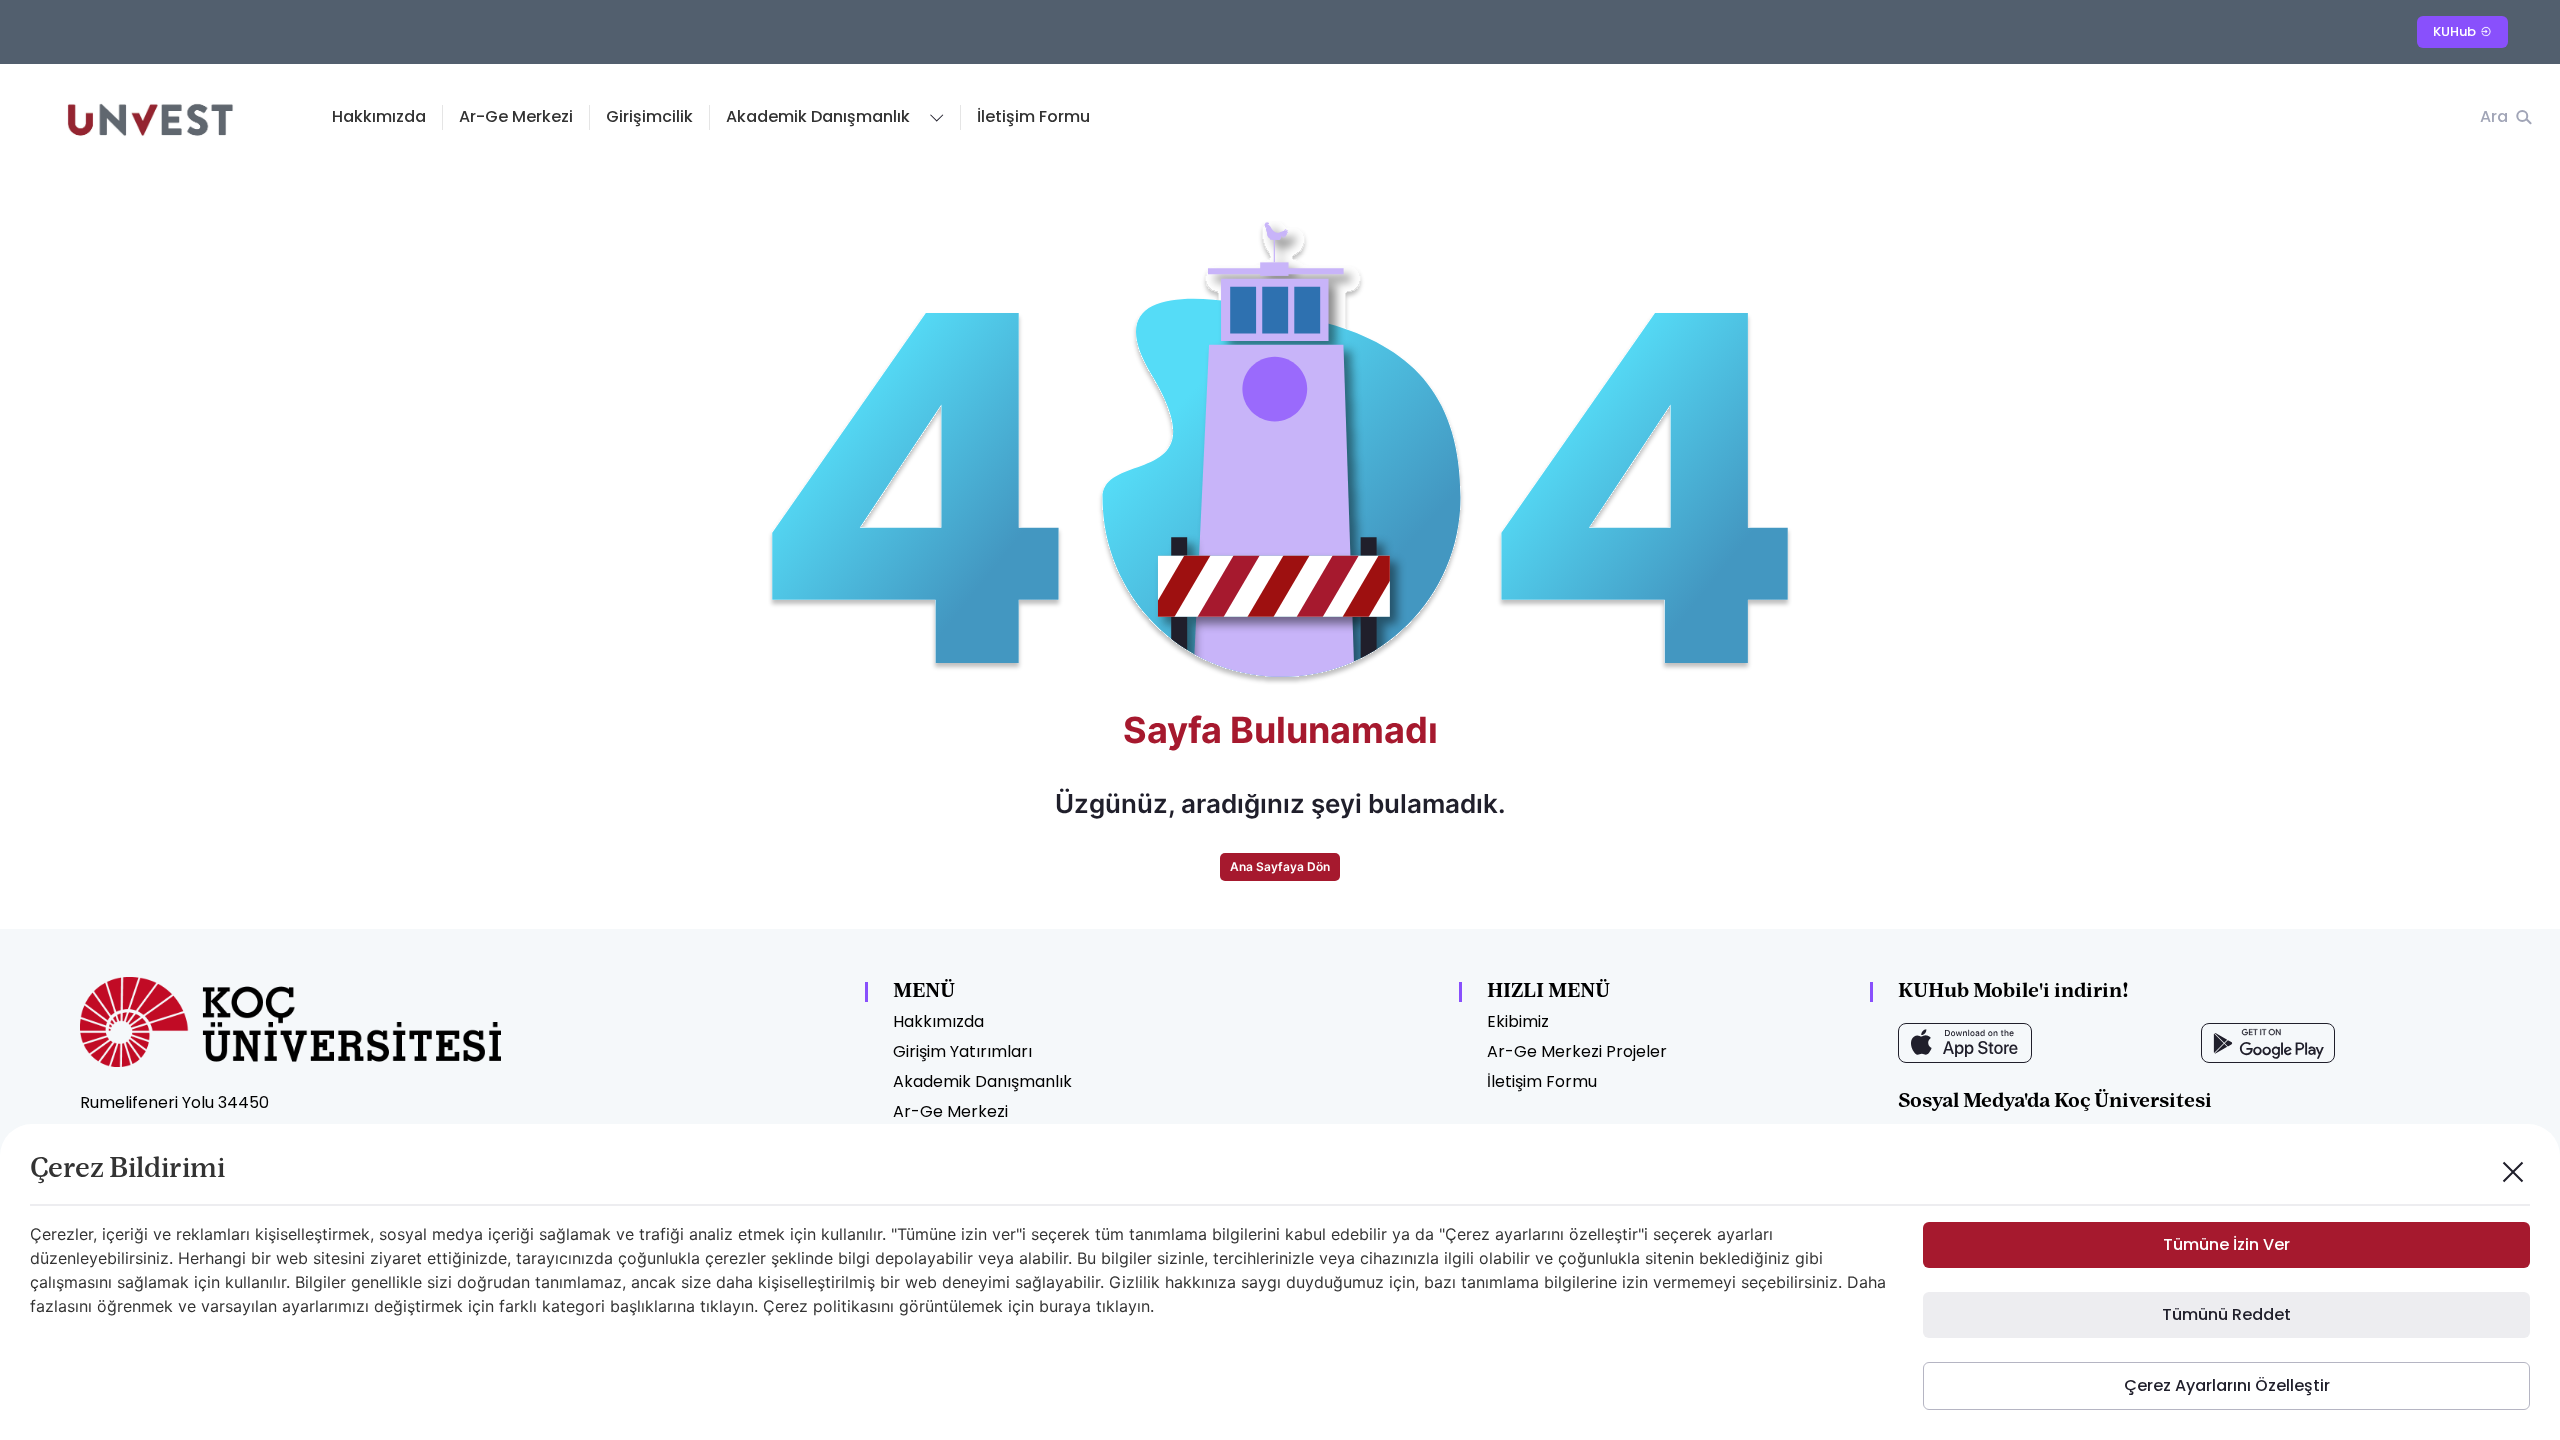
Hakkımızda (379, 116)
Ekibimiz (1518, 1021)
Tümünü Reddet (2226, 1314)
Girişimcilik (649, 116)
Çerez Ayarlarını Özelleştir (2227, 1385)
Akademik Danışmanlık (982, 1081)
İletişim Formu (1033, 116)
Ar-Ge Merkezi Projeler (1577, 1051)
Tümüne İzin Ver (2226, 1244)
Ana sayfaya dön (1280, 866)
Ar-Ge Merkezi (516, 116)
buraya (1065, 1306)
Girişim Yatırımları (962, 1051)
